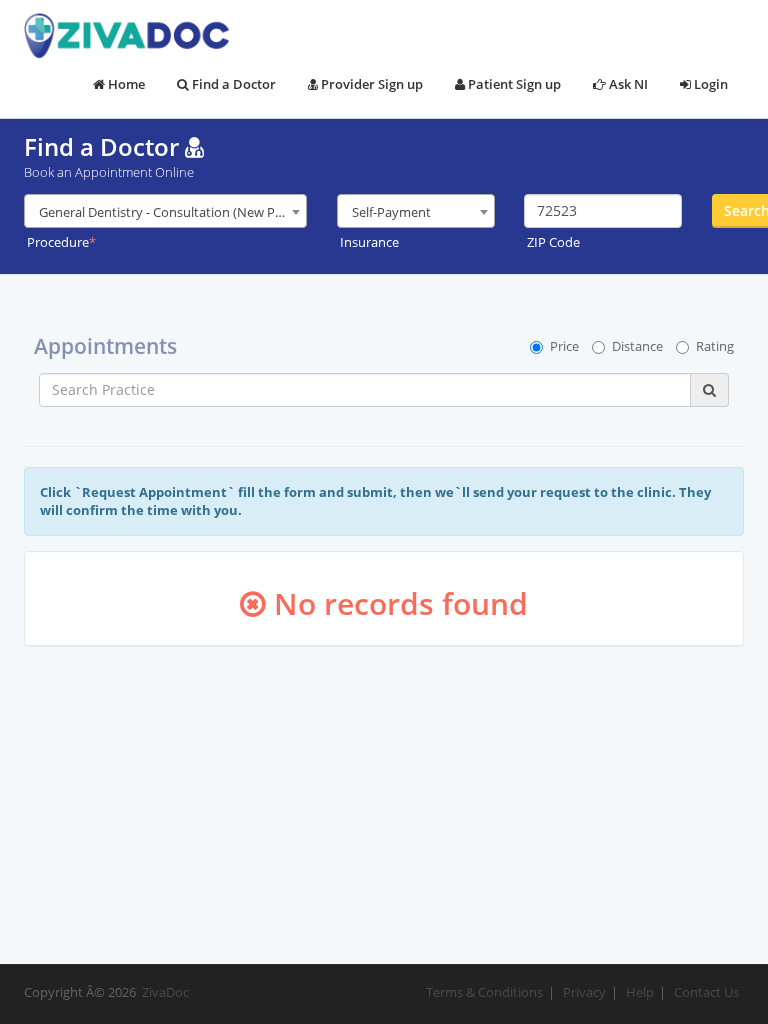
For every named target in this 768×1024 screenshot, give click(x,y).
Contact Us (706, 992)
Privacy (584, 992)
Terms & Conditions (484, 992)
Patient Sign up (513, 84)
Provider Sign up (370, 84)
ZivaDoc (165, 992)
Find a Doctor (232, 84)
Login (709, 84)
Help (640, 992)
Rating (715, 346)
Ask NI (627, 84)
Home (125, 84)
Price (564, 346)
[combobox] (165, 211)
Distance (637, 346)
